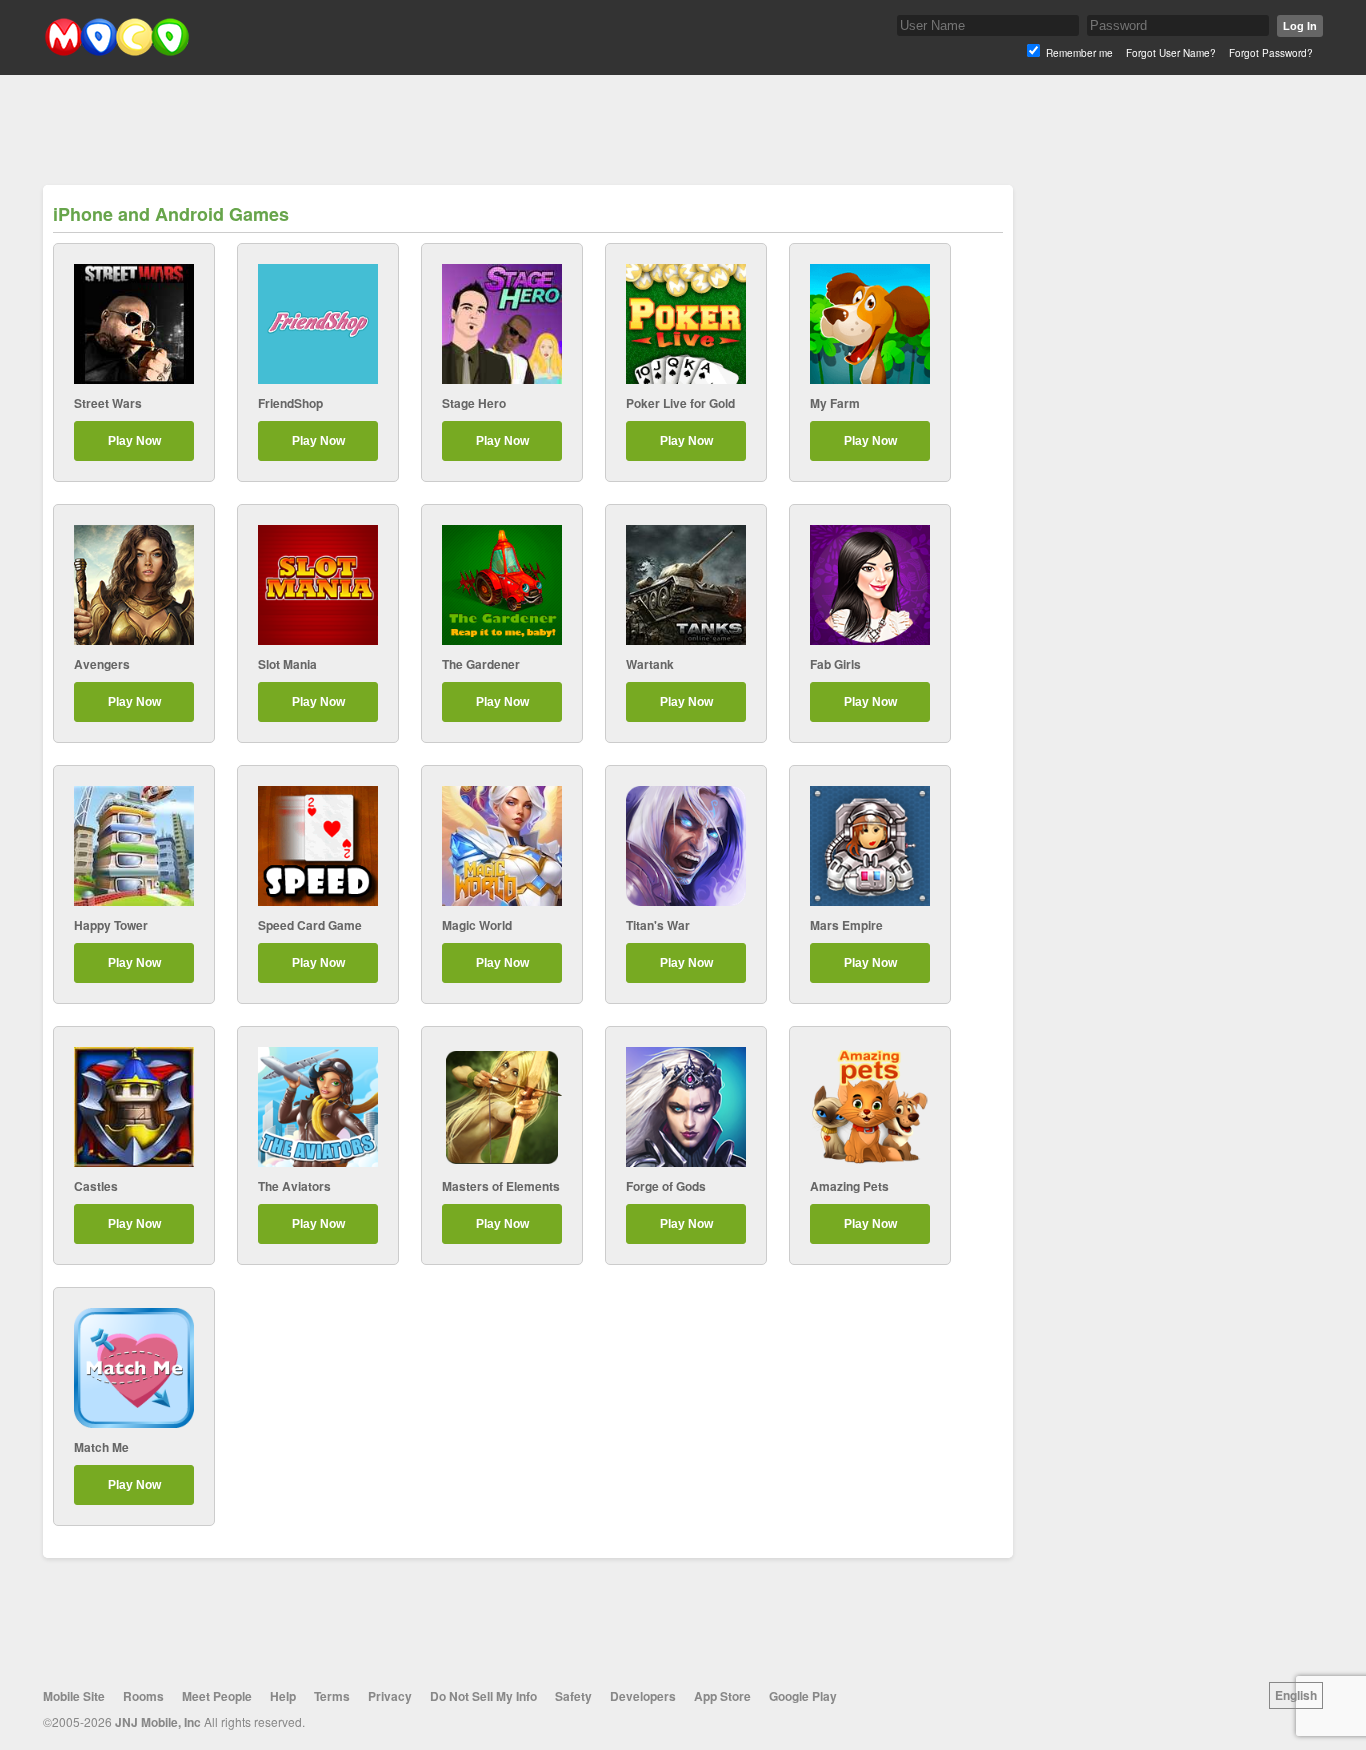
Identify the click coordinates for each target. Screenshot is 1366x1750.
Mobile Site (74, 1696)
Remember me (1079, 53)
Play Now (134, 441)
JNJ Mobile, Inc (158, 1722)
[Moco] (116, 51)
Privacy (390, 1696)
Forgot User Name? (1171, 53)
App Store (722, 1696)
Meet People (217, 1696)
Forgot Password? (1271, 53)
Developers (643, 1696)
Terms (332, 1696)
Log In (1300, 26)
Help (283, 1696)
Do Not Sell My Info (483, 1696)
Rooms (143, 1696)
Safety (573, 1696)
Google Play (803, 1696)
